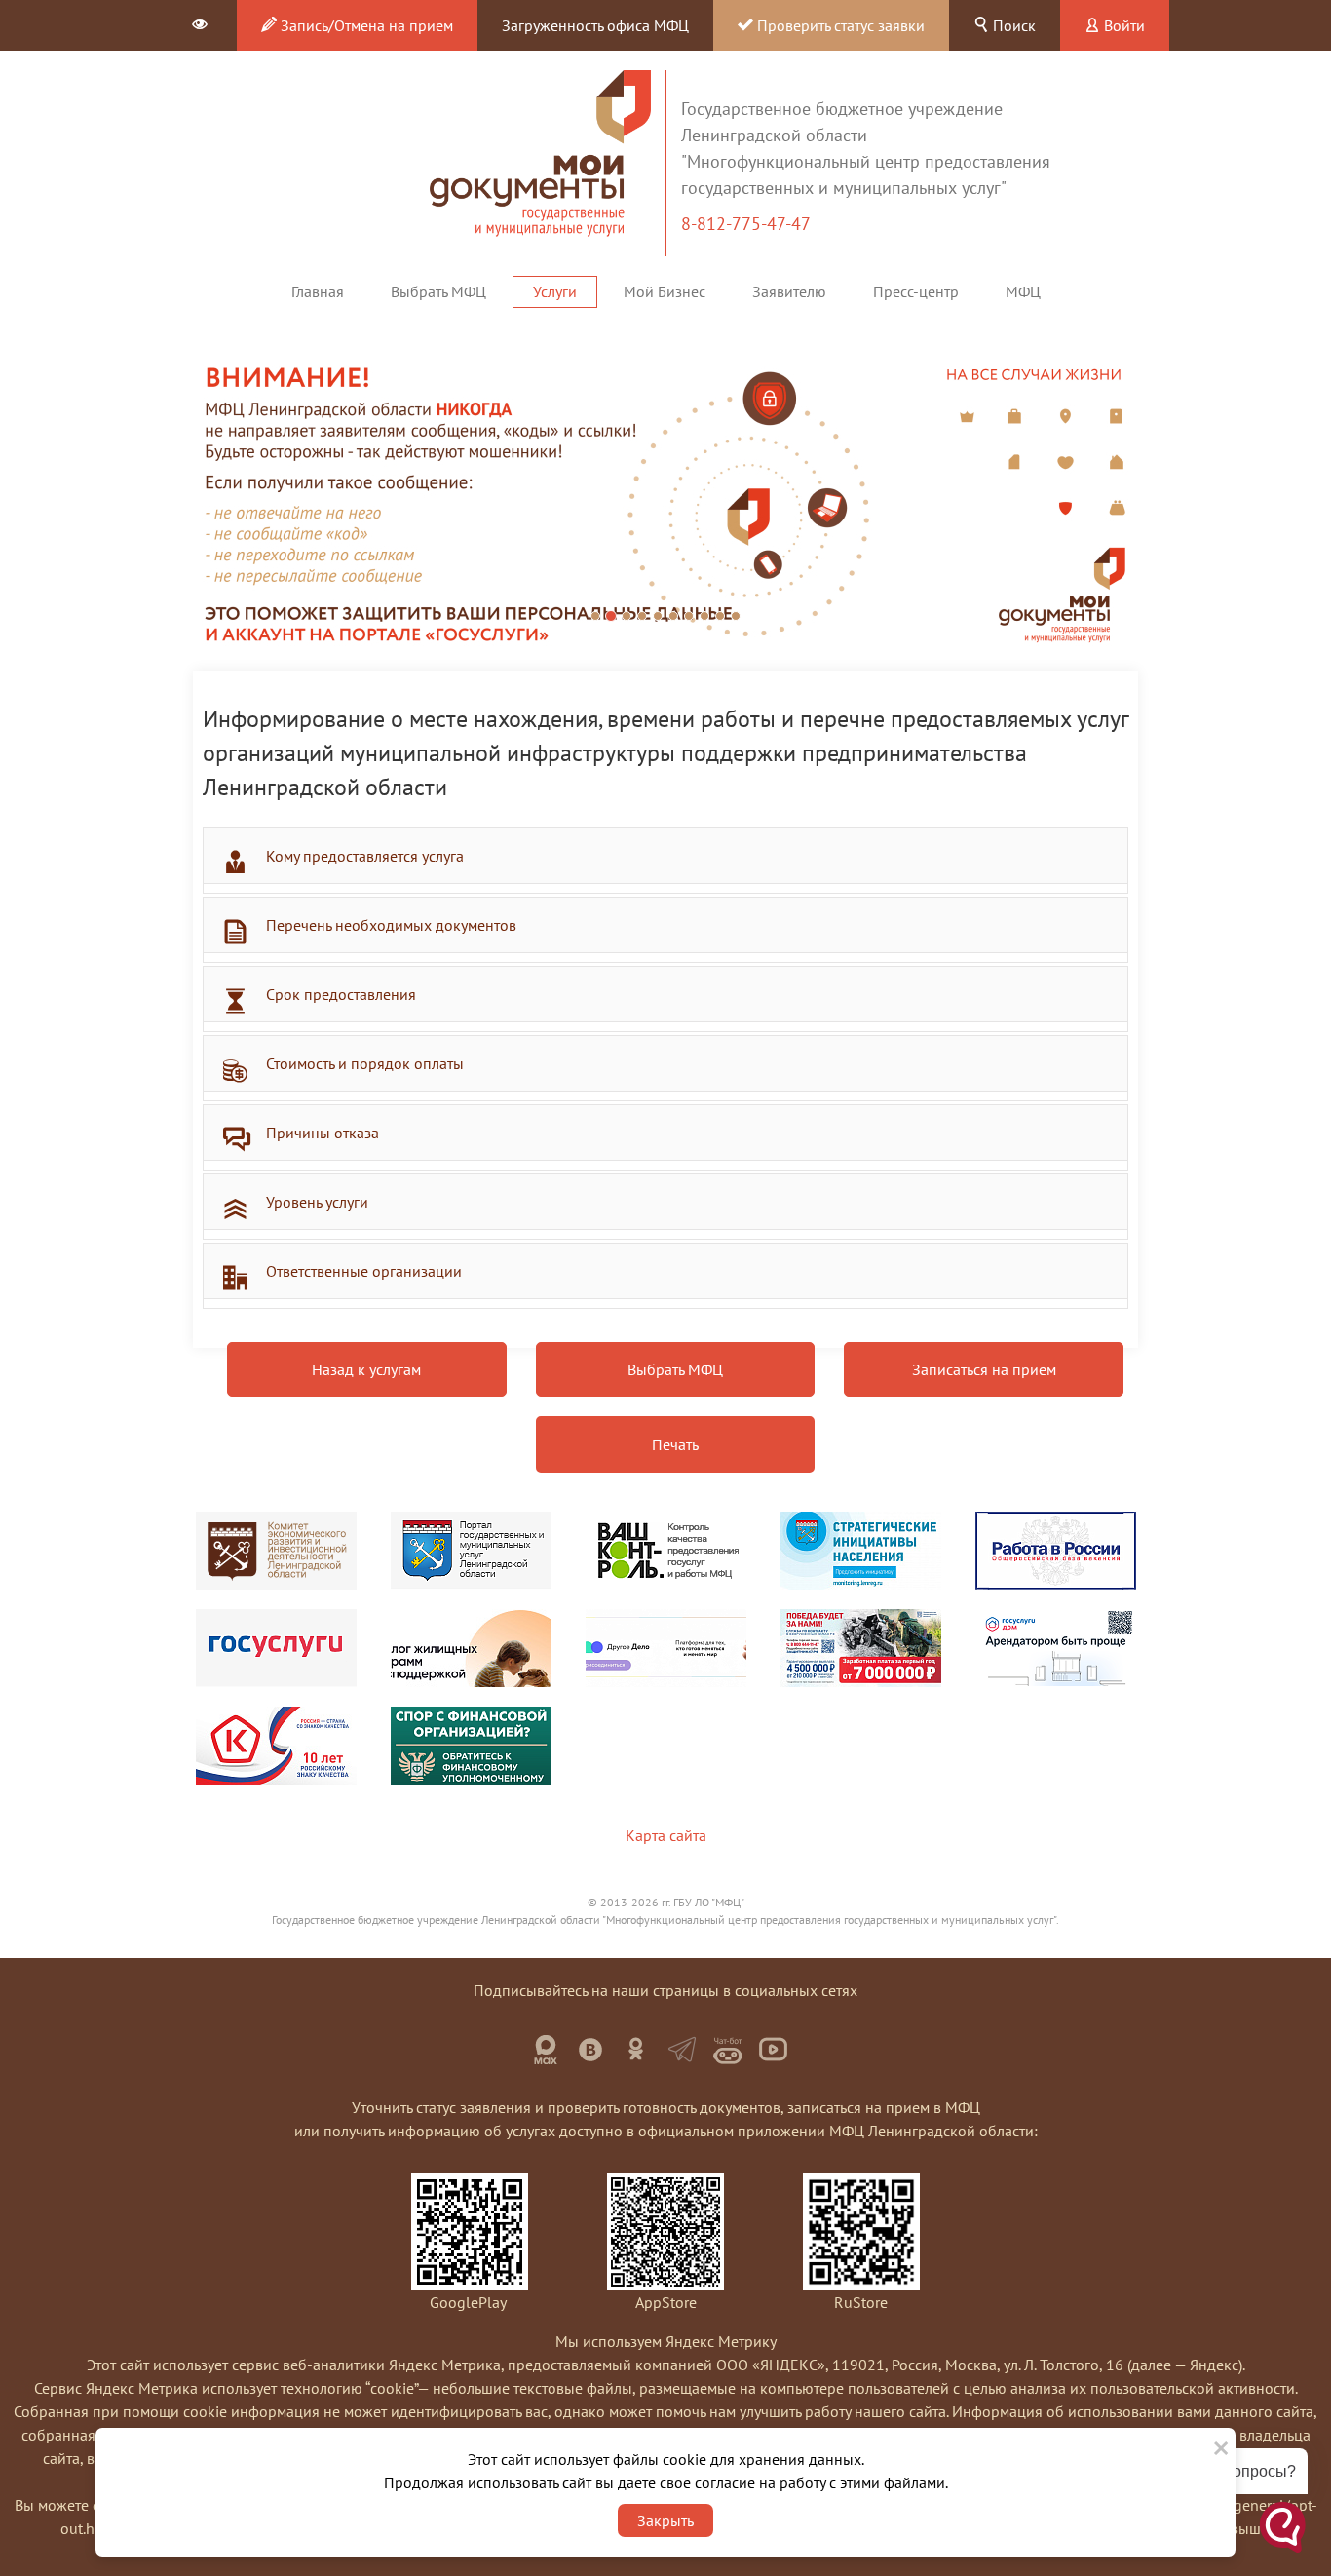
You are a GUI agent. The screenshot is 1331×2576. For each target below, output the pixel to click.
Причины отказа (323, 1133)
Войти (1122, 25)
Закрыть (665, 2520)
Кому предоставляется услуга (365, 856)
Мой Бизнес (665, 291)
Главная (318, 291)
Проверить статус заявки (839, 25)
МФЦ (1023, 291)
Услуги (555, 291)
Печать (675, 1444)
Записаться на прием (984, 1369)
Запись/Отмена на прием (365, 25)
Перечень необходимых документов (391, 925)
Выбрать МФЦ (438, 291)
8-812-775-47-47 (748, 224)
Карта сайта (666, 1835)
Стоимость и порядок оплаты (365, 1063)
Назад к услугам (366, 1369)
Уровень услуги (317, 1202)
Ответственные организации (364, 1271)
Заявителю (789, 291)
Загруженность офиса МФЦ (595, 25)
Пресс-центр (916, 291)
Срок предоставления (341, 994)
